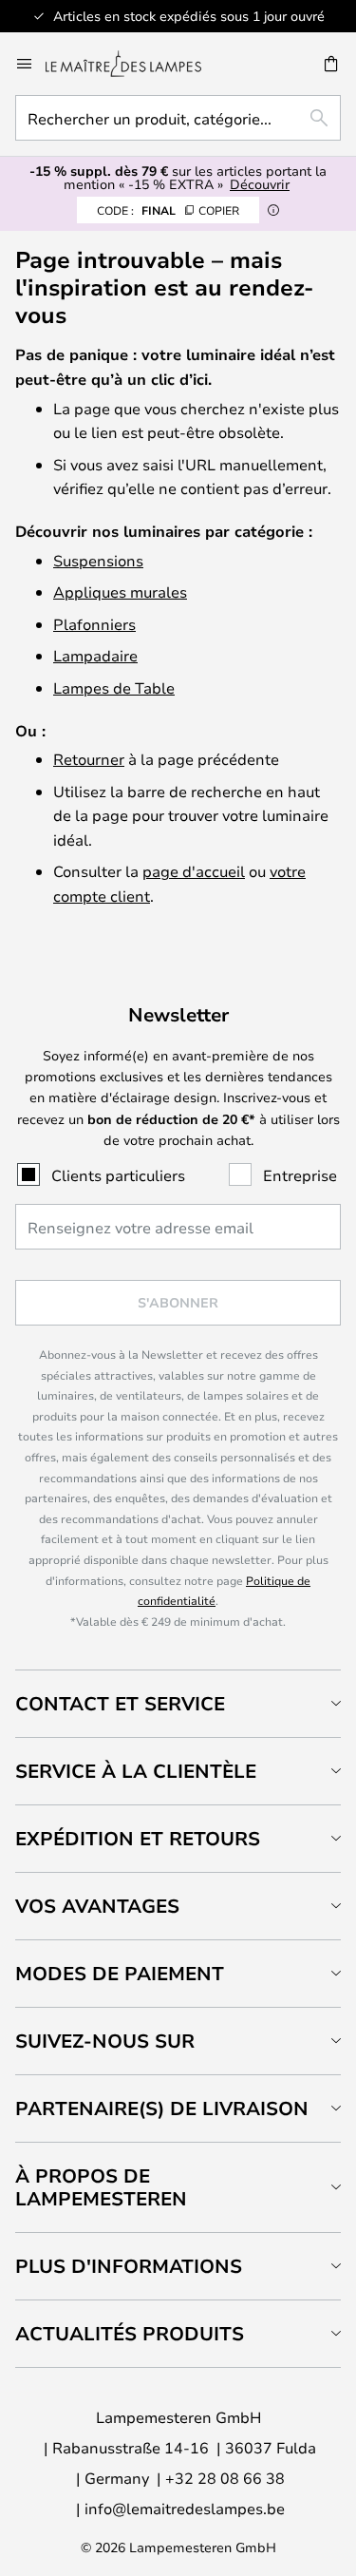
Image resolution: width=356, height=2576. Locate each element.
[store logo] (135, 64)
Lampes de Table (114, 687)
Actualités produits (130, 2333)
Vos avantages (97, 1906)
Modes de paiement (120, 1973)
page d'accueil (194, 871)
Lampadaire (95, 655)
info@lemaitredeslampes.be (185, 2508)
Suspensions (98, 560)
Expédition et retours (138, 1838)
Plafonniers (94, 624)
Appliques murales (120, 592)
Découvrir (260, 184)
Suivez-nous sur (105, 2041)
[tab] (178, 1703)
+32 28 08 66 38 (225, 2478)
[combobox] (178, 118)
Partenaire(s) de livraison (162, 2108)
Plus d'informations (129, 2266)
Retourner (89, 759)
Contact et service (120, 1703)
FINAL (168, 210)
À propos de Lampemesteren (101, 2187)
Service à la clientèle (136, 1771)
